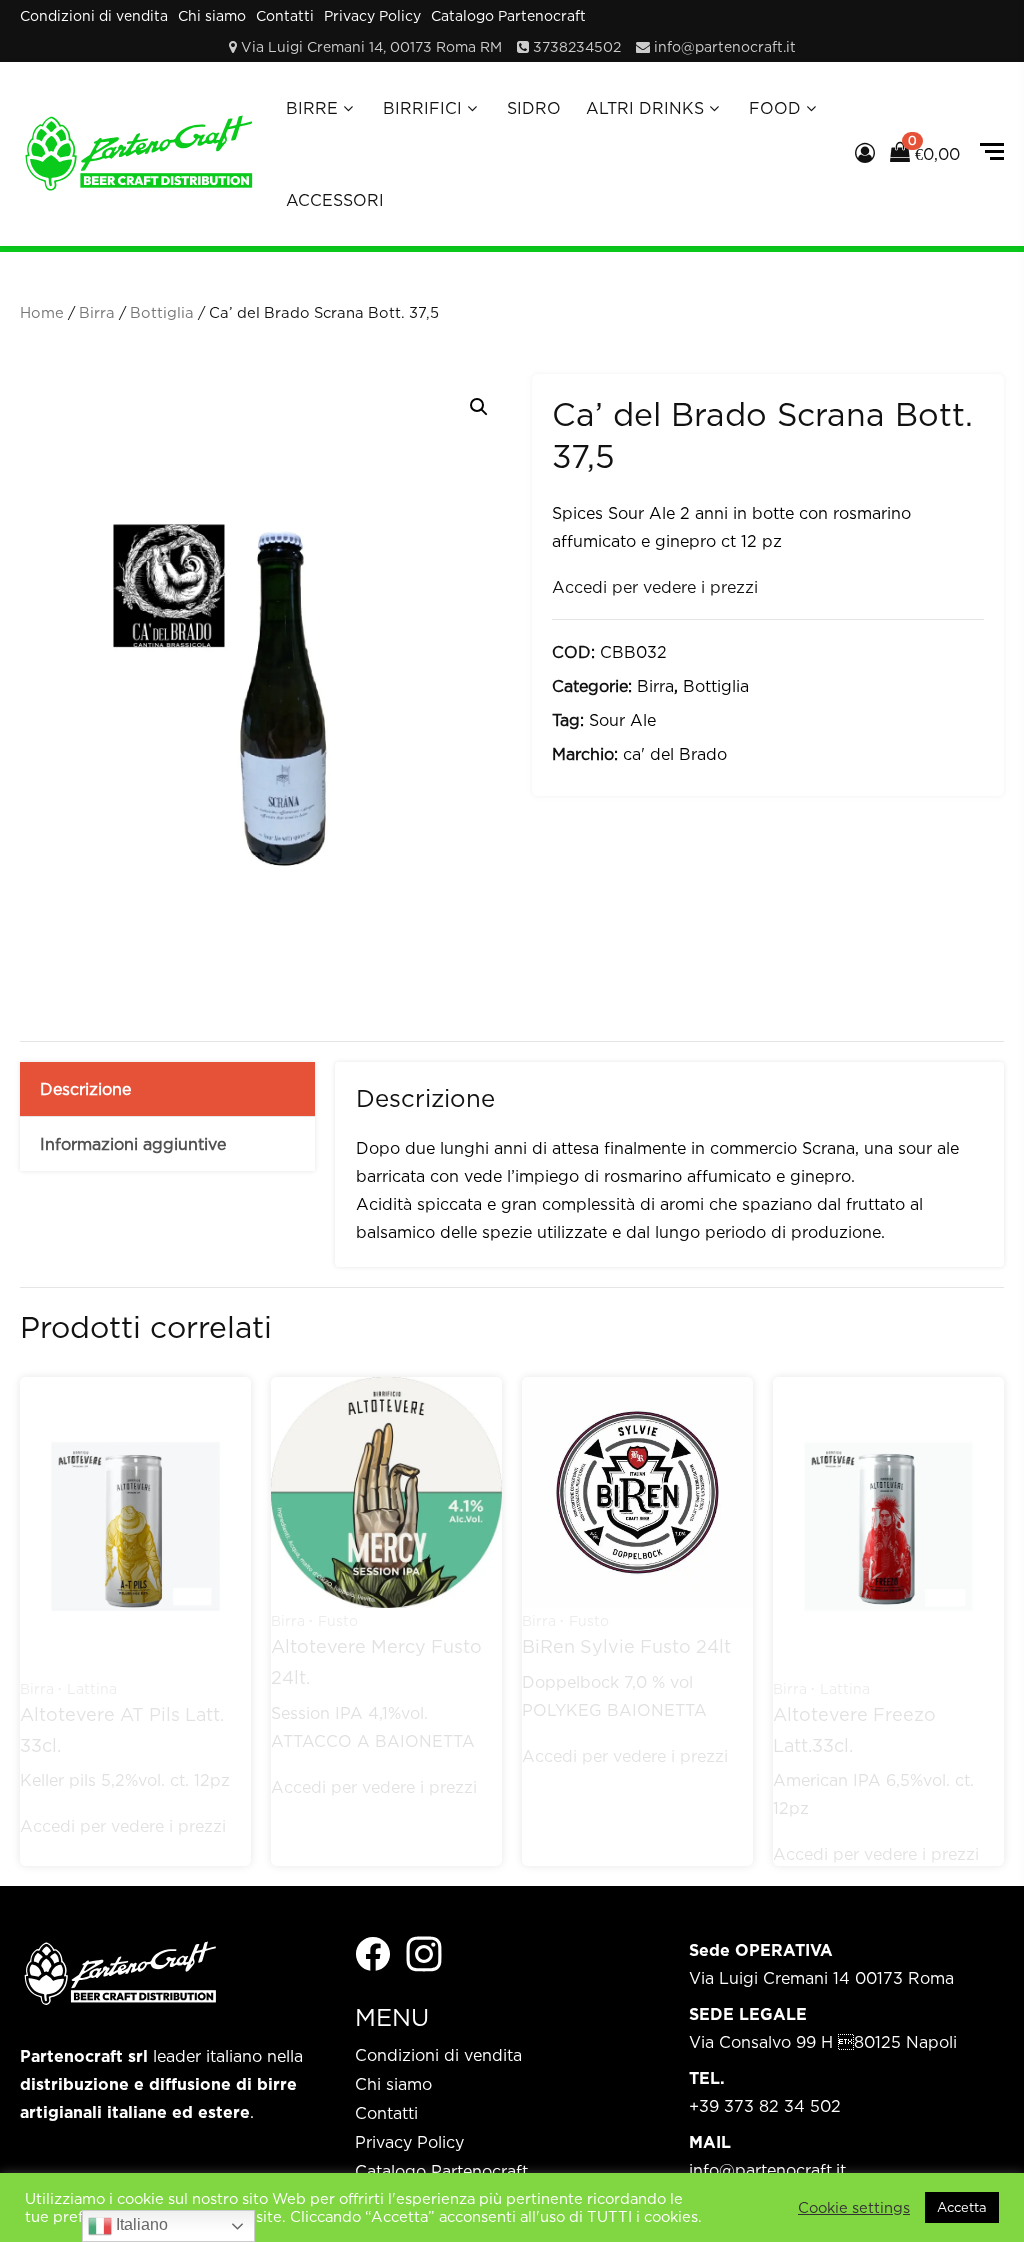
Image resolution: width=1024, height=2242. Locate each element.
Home (42, 312)
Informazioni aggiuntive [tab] (133, 1144)
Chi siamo (212, 15)
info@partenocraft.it (725, 46)
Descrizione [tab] (85, 1089)
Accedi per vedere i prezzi (655, 587)
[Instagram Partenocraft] (424, 1952)
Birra (97, 312)
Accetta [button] (962, 2207)
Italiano (140, 2224)
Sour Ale (622, 720)
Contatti (285, 15)
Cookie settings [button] (854, 2207)
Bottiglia (162, 312)
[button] (479, 407)
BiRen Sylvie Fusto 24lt (626, 1646)
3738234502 (577, 46)
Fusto (338, 1620)
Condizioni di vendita (94, 15)
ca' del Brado (675, 754)
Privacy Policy (372, 15)
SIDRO (534, 108)
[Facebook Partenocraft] (373, 1952)
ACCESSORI (335, 200)
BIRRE (312, 108)
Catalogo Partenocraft (508, 15)
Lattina (92, 1688)
